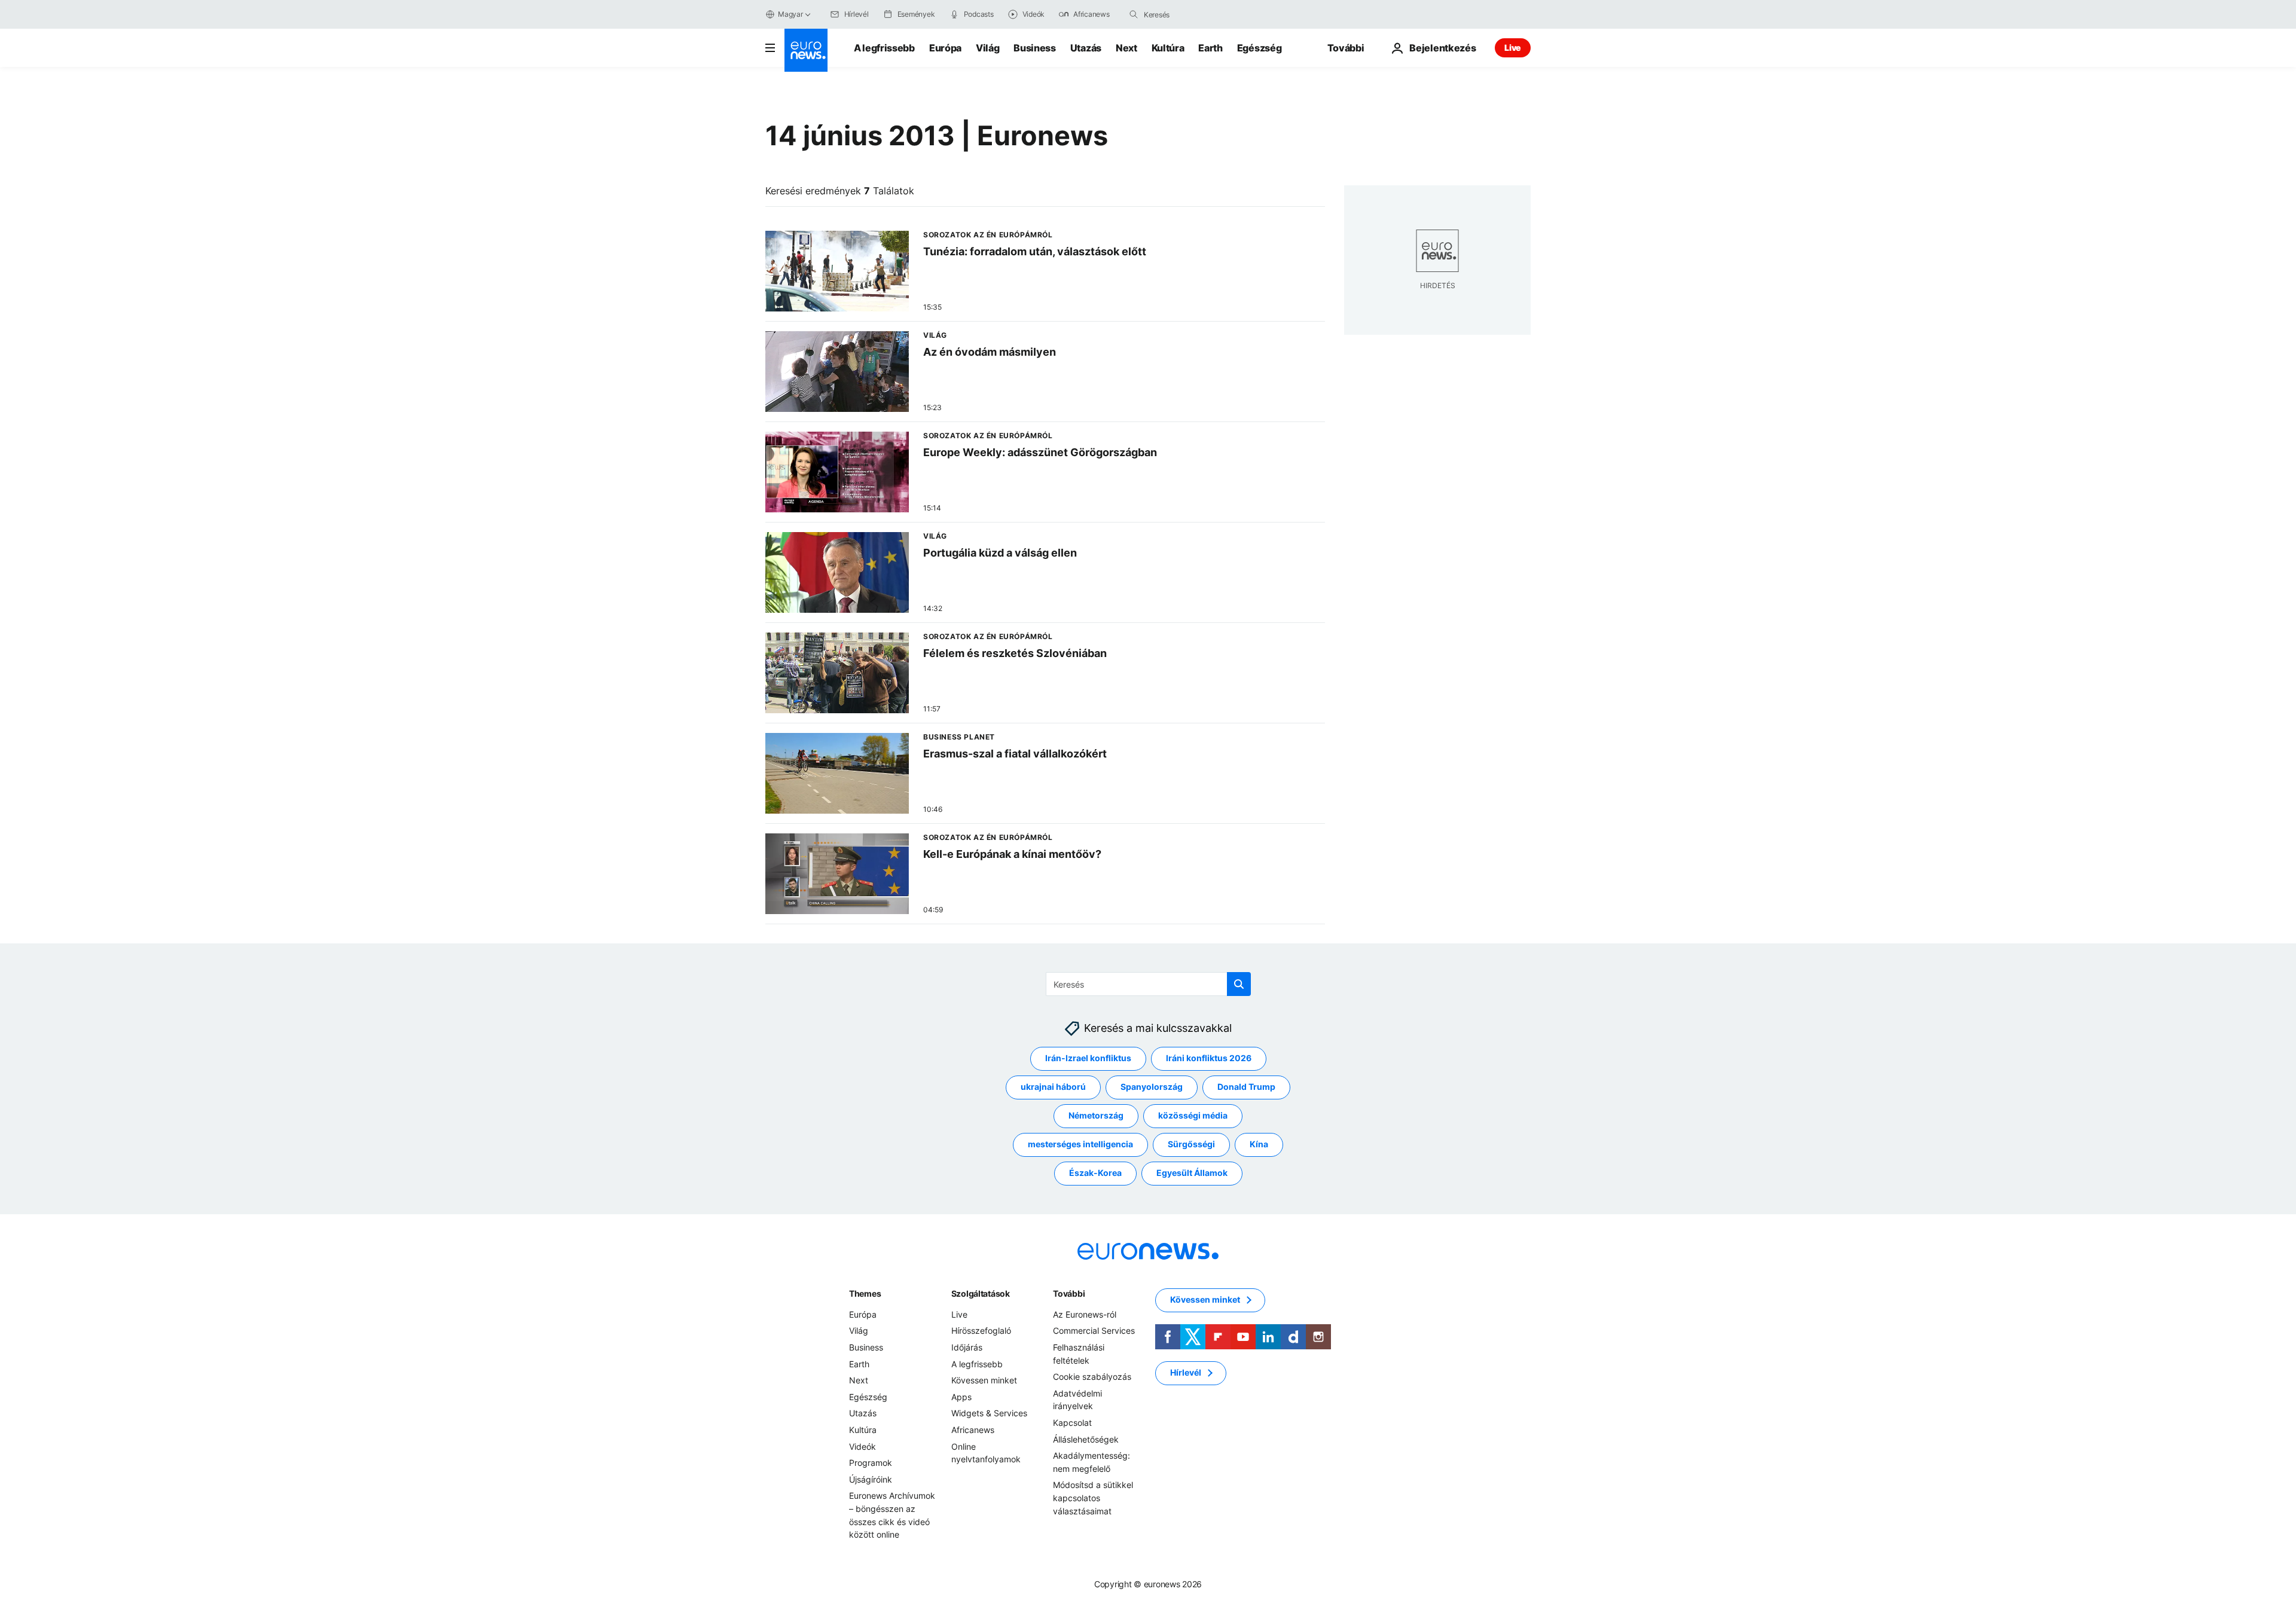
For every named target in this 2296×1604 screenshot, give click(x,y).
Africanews (973, 1430)
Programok (871, 1463)
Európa (945, 48)
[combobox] (1194, 14)
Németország (1096, 1116)
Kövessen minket (984, 1380)
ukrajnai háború (1053, 1087)
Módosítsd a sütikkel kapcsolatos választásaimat (1093, 1498)
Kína (1259, 1145)
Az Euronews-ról (1085, 1314)
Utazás (1086, 48)
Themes (865, 1293)
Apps (961, 1397)
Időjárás (967, 1347)
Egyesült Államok (1192, 1173)
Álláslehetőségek (1086, 1439)
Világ (987, 48)
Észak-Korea (1095, 1173)
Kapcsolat (1072, 1423)
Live (1513, 48)
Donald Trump (1246, 1087)
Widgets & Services (989, 1414)
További (1069, 1293)
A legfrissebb (884, 48)
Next (1126, 48)
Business (1034, 48)
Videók (862, 1446)
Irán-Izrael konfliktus (1088, 1058)
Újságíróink (871, 1479)
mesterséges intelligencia (1080, 1145)
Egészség (1259, 48)
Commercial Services (1094, 1331)
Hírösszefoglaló (981, 1331)
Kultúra (1168, 48)
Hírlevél (1186, 1373)
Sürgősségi (1191, 1145)
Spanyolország (1152, 1087)
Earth (1210, 48)
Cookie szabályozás (1092, 1377)
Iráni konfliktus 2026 (1209, 1058)
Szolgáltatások (981, 1293)
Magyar (790, 14)
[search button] (1134, 14)
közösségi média (1193, 1116)
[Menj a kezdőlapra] (806, 50)
